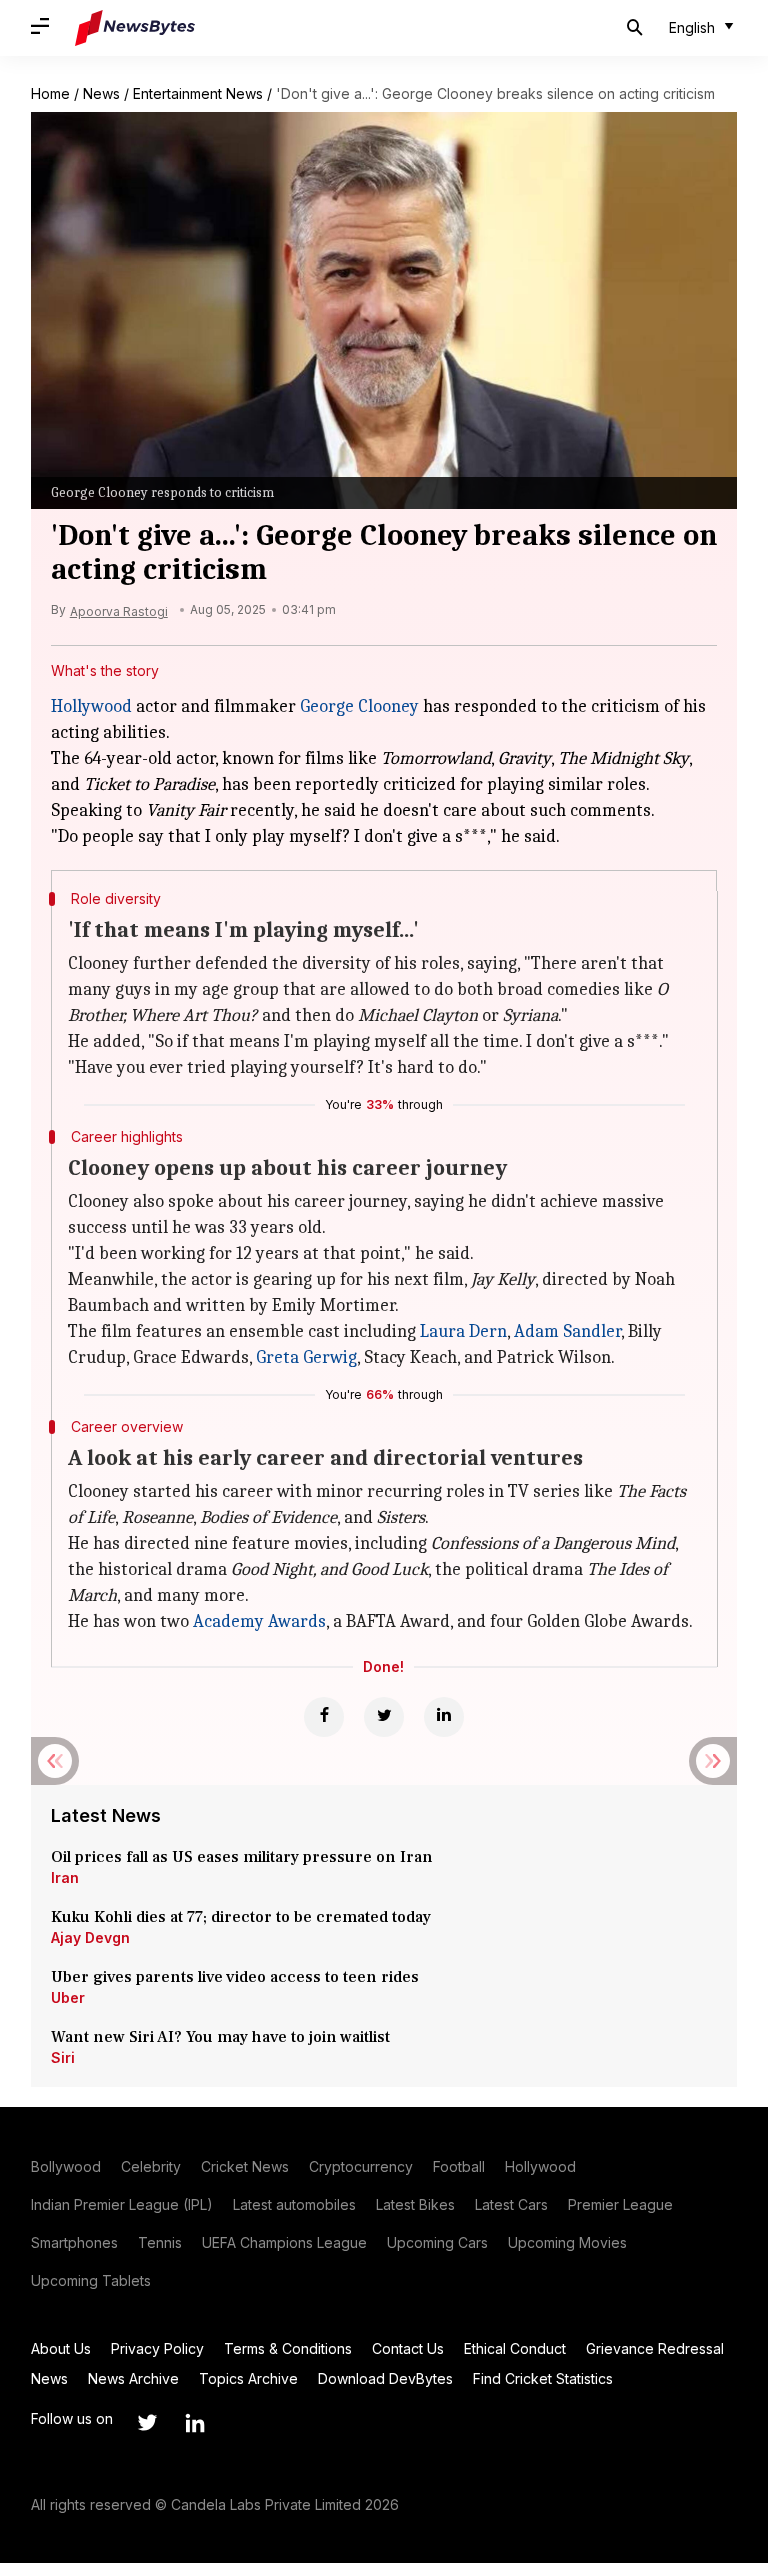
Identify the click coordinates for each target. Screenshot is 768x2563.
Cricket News (245, 2166)
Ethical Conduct (515, 2348)
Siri (63, 2057)
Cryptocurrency (361, 2166)
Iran (65, 1877)
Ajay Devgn (90, 1937)
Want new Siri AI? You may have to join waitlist (220, 2037)
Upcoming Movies (567, 2242)
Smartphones (74, 2242)
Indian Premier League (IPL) (122, 2204)
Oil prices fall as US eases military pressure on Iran (242, 1857)
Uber (68, 1997)
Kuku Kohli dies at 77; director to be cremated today (241, 1917)
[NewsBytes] (135, 28)
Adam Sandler (567, 1331)
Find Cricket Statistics (543, 2378)
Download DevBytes (385, 2378)
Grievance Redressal (655, 2348)
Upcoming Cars (437, 2242)
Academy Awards (259, 1621)
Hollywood (91, 706)
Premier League (620, 2204)
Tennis (160, 2242)
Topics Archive (248, 2378)
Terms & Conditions (288, 2348)
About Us (61, 2348)
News (101, 93)
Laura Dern (463, 1331)
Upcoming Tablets (91, 2280)
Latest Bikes (415, 2204)
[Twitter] (384, 1717)
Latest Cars (511, 2204)
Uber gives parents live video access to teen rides (235, 1977)
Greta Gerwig (306, 1357)
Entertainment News (198, 93)
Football (459, 2166)
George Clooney (359, 706)
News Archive (133, 2378)
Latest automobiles (294, 2204)
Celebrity (151, 2166)
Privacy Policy (157, 2348)
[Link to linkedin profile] (195, 2423)
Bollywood (66, 2166)
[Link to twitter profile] (147, 2423)
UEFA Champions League (284, 2242)
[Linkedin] (444, 1717)
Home (50, 93)
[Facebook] (324, 1717)
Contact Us (408, 2348)
